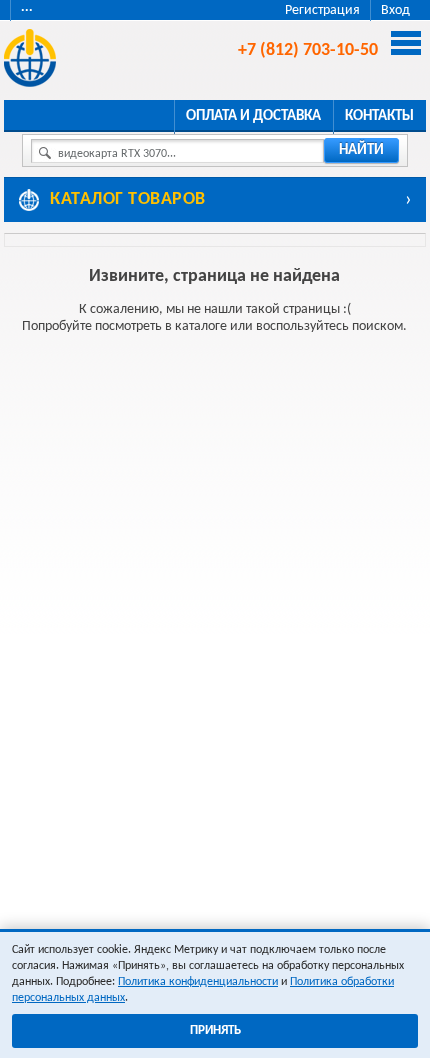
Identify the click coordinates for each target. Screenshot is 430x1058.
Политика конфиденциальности (198, 982)
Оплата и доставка (253, 116)
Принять (215, 1030)
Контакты (379, 116)
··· (27, 10)
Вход (395, 10)
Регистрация (322, 10)
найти (361, 150)
